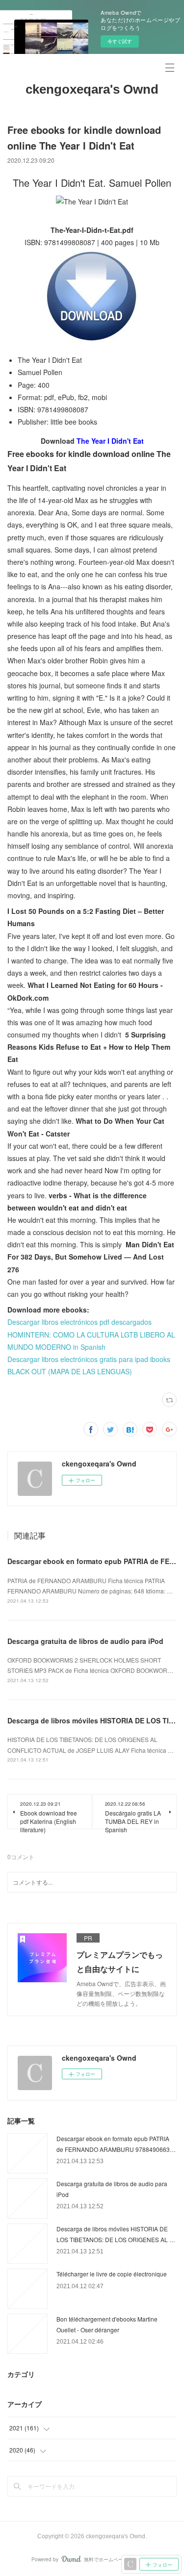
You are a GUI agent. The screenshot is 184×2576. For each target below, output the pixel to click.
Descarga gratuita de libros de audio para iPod (85, 1641)
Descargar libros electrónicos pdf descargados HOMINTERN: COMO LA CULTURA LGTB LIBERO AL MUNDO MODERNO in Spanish (91, 1334)
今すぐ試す (120, 41)
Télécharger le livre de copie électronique (112, 2274)
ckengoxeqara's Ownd (92, 89)
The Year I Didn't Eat (110, 441)
